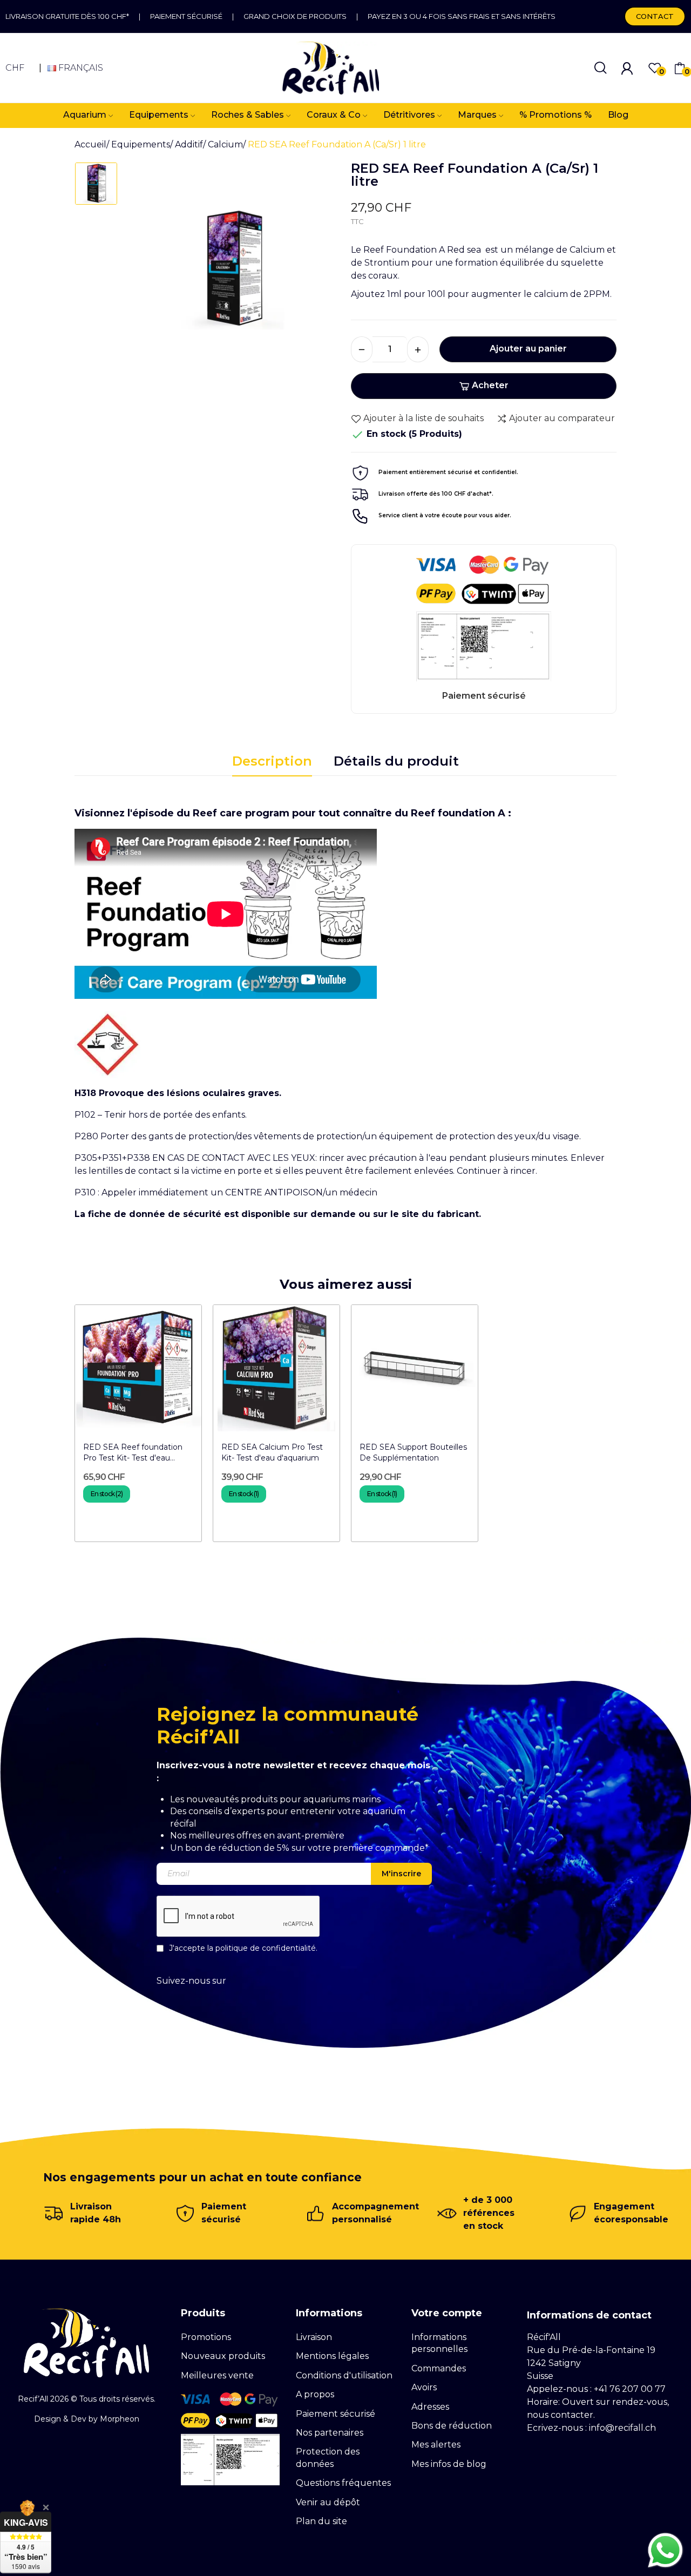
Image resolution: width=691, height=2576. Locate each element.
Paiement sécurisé (186, 16)
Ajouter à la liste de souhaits (424, 418)
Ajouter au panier (528, 349)
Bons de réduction (452, 2426)
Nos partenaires (330, 2433)
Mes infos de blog (449, 2464)
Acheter (490, 385)
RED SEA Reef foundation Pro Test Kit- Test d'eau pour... (133, 1453)
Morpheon (120, 2419)
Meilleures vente (217, 2375)
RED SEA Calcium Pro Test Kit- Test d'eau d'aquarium (272, 1452)
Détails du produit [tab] (396, 761)
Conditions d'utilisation (344, 2375)
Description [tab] (272, 761)
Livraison (314, 2337)
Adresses (430, 2407)
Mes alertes (436, 2445)
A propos (315, 2394)
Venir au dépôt (328, 2502)
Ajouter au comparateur (562, 418)
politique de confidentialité (266, 1948)
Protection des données (328, 2457)
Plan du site (321, 2521)
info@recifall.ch (622, 2428)
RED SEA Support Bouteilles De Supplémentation (413, 1452)
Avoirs (424, 2387)
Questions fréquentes (343, 2483)
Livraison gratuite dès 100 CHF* (67, 16)
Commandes (439, 2368)
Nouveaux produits (223, 2356)
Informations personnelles (439, 2343)
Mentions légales (332, 2356)
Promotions (206, 2337)
